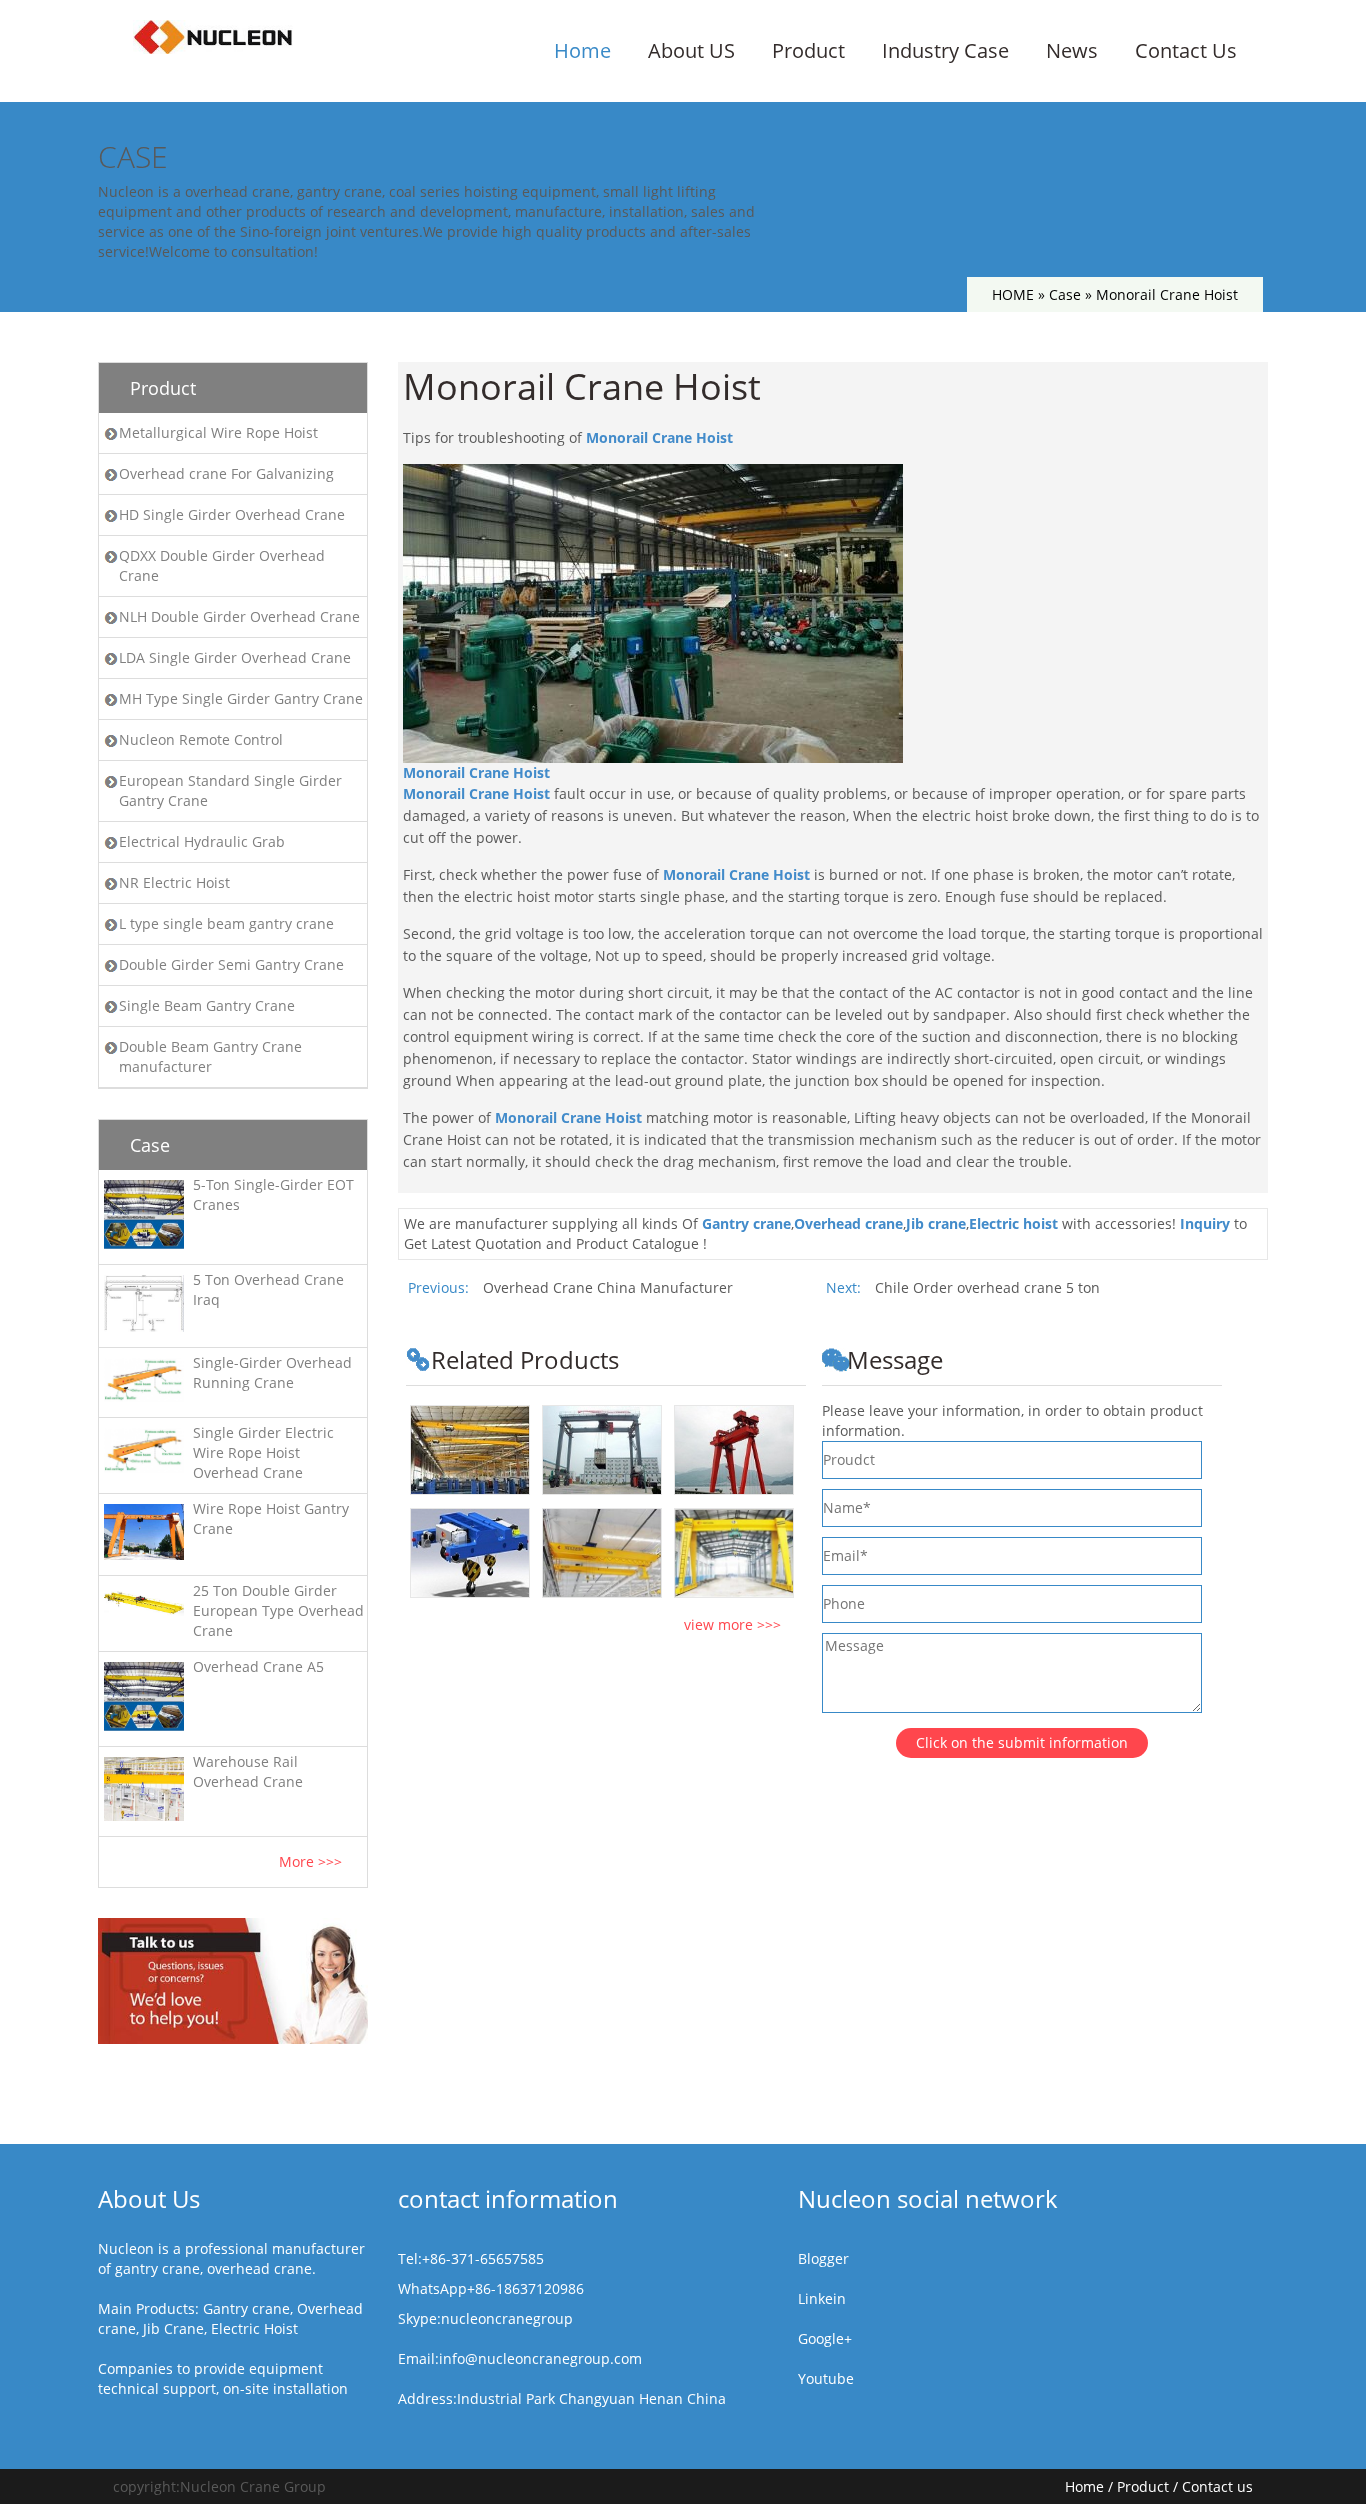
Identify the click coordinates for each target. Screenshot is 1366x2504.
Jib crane (936, 1223)
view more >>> (732, 1624)
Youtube (826, 2378)
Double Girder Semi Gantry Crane (231, 964)
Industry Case (945, 50)
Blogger (823, 2258)
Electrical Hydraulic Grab (202, 841)
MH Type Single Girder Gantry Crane (241, 698)
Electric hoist (1013, 1223)
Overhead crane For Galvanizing (226, 473)
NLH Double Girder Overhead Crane (239, 616)
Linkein (822, 2298)
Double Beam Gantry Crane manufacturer (210, 1056)
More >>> (310, 1861)
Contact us (1217, 2486)
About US (691, 50)
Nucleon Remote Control (201, 739)
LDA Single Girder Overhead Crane (235, 657)
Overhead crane (848, 1223)
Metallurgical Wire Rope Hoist (218, 432)
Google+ (825, 2338)
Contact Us (1186, 50)
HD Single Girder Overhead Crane (232, 514)
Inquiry (1205, 1223)
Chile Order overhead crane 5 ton (987, 1287)
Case (1065, 294)
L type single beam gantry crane (226, 923)
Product (808, 50)
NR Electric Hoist (174, 882)
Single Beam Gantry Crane (207, 1005)
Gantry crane (746, 1223)
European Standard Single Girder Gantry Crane (230, 790)
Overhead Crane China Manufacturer (608, 1287)
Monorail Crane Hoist (659, 437)
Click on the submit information (1022, 1742)
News (1072, 50)
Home (582, 50)
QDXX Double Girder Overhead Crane (222, 565)
